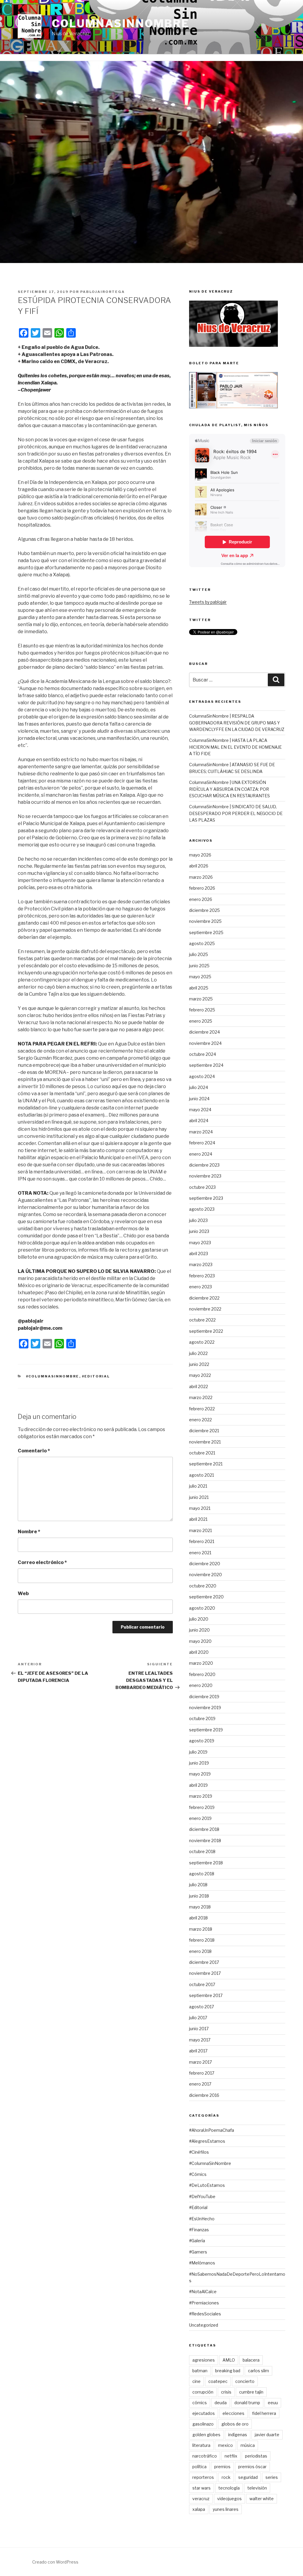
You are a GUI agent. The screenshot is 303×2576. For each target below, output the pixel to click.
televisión (257, 2488)
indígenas (238, 2435)
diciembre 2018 (204, 1829)
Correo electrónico (42, 1562)
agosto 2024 (202, 1076)
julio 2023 (198, 1220)
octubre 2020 (203, 1586)
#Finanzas (199, 2230)
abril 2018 (198, 1918)
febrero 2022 (202, 1409)
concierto (245, 2381)
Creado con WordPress (55, 2562)
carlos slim (258, 2371)
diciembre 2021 (204, 1431)
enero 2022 (200, 1420)
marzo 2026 (201, 877)
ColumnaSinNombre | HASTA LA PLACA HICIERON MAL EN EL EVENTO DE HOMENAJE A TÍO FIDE (235, 747)
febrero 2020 (202, 1674)
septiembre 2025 (206, 932)
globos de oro (235, 2424)
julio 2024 (199, 1087)
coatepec (218, 2381)
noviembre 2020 (206, 1575)
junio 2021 (199, 1497)
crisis (226, 2392)
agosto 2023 (202, 1209)
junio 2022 (199, 1364)
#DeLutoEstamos (207, 2185)
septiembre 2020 (206, 1597)
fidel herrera (264, 2413)
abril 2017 (198, 2051)
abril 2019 (198, 1785)
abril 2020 (199, 1652)
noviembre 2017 (205, 1973)
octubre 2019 (202, 1718)
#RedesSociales (205, 2314)
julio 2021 (198, 1486)
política (199, 2467)
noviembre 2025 (205, 921)
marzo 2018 (201, 1929)
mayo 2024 (200, 1110)
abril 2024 (199, 1121)
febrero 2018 (202, 1940)
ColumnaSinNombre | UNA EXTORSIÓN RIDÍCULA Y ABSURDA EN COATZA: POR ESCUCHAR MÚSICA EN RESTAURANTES (229, 789)
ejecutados (204, 2413)
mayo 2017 (200, 2040)
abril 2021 (198, 1519)
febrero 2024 (202, 1143)
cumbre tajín (251, 2392)
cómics (200, 2403)
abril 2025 (199, 988)
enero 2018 (200, 1951)
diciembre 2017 (204, 1962)
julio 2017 (198, 2018)
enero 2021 (200, 1553)
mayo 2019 (200, 1774)
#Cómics (198, 2174)
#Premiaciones (204, 2303)
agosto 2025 (202, 943)
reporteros (203, 2477)
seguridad (248, 2477)
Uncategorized (204, 2325)
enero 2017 (200, 2084)
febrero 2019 (202, 1807)
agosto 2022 (202, 1342)
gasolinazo (203, 2424)
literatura (201, 2445)
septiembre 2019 (206, 1730)
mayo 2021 (200, 1508)
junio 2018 (199, 1896)
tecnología (229, 2488)
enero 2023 (200, 1287)
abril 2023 (199, 1253)
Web (23, 1593)
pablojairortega (103, 292)
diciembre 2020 (205, 1564)
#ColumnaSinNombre (53, 1376)
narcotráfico (205, 2456)
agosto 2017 (202, 2007)
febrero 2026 (202, 888)
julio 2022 (198, 1353)
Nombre (29, 1532)
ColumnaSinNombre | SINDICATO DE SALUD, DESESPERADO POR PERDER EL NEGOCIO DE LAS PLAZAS (236, 813)
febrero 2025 (202, 1010)
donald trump (247, 2403)
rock (226, 2477)
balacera (251, 2360)
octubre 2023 (202, 1187)
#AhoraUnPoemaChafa (212, 2130)
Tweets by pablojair (208, 602)
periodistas (256, 2456)
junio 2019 (199, 1763)
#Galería (197, 2241)
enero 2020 (201, 1685)
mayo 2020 (200, 1641)
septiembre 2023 (206, 1198)
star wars (202, 2488)
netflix (231, 2456)
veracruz (201, 2499)
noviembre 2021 (205, 1442)
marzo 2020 (201, 1663)
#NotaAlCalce (203, 2292)
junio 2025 (199, 966)
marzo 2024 (201, 1132)
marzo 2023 (201, 1264)
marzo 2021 (200, 1530)
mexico (225, 2445)
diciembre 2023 (204, 1165)
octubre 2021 (202, 1453)
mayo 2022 (200, 1375)
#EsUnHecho (202, 2219)
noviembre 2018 (205, 1840)
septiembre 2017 (206, 1995)
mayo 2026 (200, 855)
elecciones (233, 2413)
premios (222, 2467)
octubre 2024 (203, 1054)
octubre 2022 (202, 1320)
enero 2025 (201, 1021)
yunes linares (226, 2509)
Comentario (34, 1451)
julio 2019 (198, 1752)
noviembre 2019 (205, 1708)
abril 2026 (199, 866)
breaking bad (228, 2371)
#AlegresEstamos (207, 2141)
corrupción (203, 2392)
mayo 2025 (200, 977)
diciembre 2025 (204, 910)
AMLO (229, 2360)
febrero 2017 (202, 2073)
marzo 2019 (201, 1796)
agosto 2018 (202, 1874)
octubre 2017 (202, 1984)
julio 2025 (199, 954)
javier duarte (267, 2435)
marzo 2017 (200, 2062)
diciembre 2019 (204, 1697)
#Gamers (198, 2252)
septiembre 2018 (206, 1863)
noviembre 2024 (205, 1043)
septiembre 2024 (206, 1065)
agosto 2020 (202, 1608)
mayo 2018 (200, 1907)
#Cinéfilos (199, 2152)
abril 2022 (199, 1386)
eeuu (273, 2403)
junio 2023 (199, 1231)
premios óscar (252, 2467)
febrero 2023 (202, 1276)
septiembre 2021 (206, 1464)
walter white (262, 2499)
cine (196, 2381)
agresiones (204, 2360)
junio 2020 (199, 1630)
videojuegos (229, 2499)
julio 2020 (199, 1619)
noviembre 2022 (205, 1309)
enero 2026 (201, 899)
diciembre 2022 (204, 1298)
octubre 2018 (202, 1851)
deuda (221, 2403)
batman (200, 2371)
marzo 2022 (201, 1397)
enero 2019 (200, 1818)
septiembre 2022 (206, 1331)
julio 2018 (198, 1885)
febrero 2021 (202, 1541)
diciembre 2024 (204, 1032)
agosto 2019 (202, 1741)
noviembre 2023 (205, 1176)
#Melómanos (202, 2263)
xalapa (199, 2509)
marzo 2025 (201, 999)
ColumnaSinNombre (121, 23)
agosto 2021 (202, 1475)
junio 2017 (199, 2029)
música (248, 2445)
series (272, 2477)
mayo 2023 (200, 1243)
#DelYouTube (202, 2196)
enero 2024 (201, 1154)
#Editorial (96, 1376)
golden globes (206, 2435)
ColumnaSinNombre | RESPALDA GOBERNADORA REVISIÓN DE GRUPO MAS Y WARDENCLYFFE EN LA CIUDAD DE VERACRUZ (237, 723)
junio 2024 (199, 1099)
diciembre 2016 (204, 2095)
